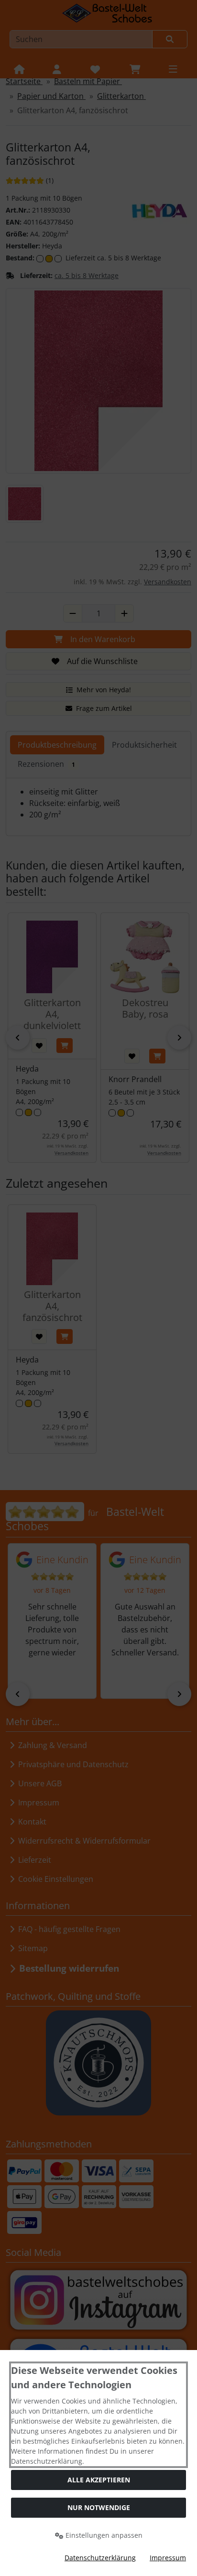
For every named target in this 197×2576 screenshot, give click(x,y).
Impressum (168, 2558)
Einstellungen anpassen (103, 2535)
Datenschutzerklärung (100, 2558)
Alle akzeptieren (99, 2480)
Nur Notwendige (99, 2507)
